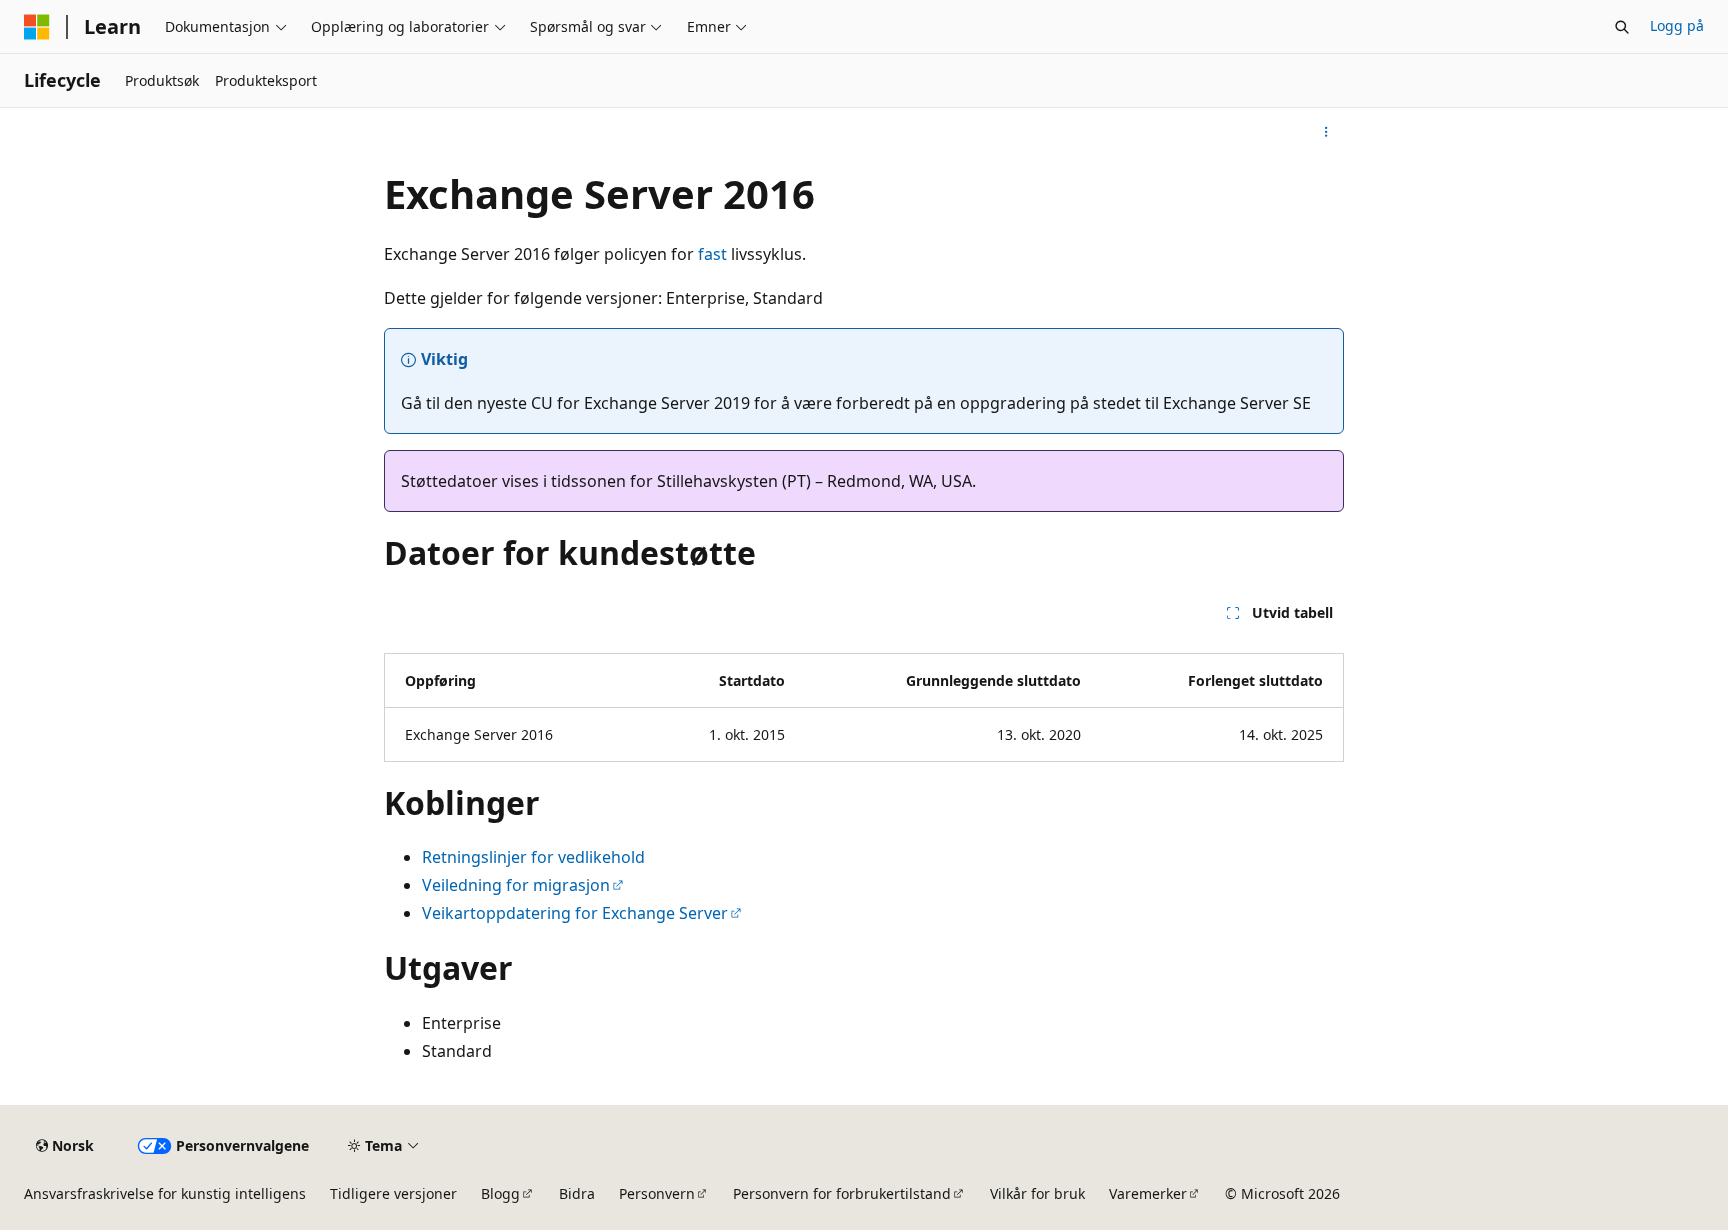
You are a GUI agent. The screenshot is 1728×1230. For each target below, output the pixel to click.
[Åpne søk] (1622, 27)
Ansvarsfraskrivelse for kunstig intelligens (165, 1193)
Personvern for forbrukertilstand (842, 1193)
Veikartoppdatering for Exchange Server (575, 913)
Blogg (500, 1193)
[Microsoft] (37, 27)
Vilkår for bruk (1037, 1193)
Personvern (657, 1193)
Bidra (577, 1193)
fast (712, 254)
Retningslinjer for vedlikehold (533, 857)
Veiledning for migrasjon (516, 885)
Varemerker (1148, 1193)
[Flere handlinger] (1326, 132)
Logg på (1677, 25)
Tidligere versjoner (393, 1193)
